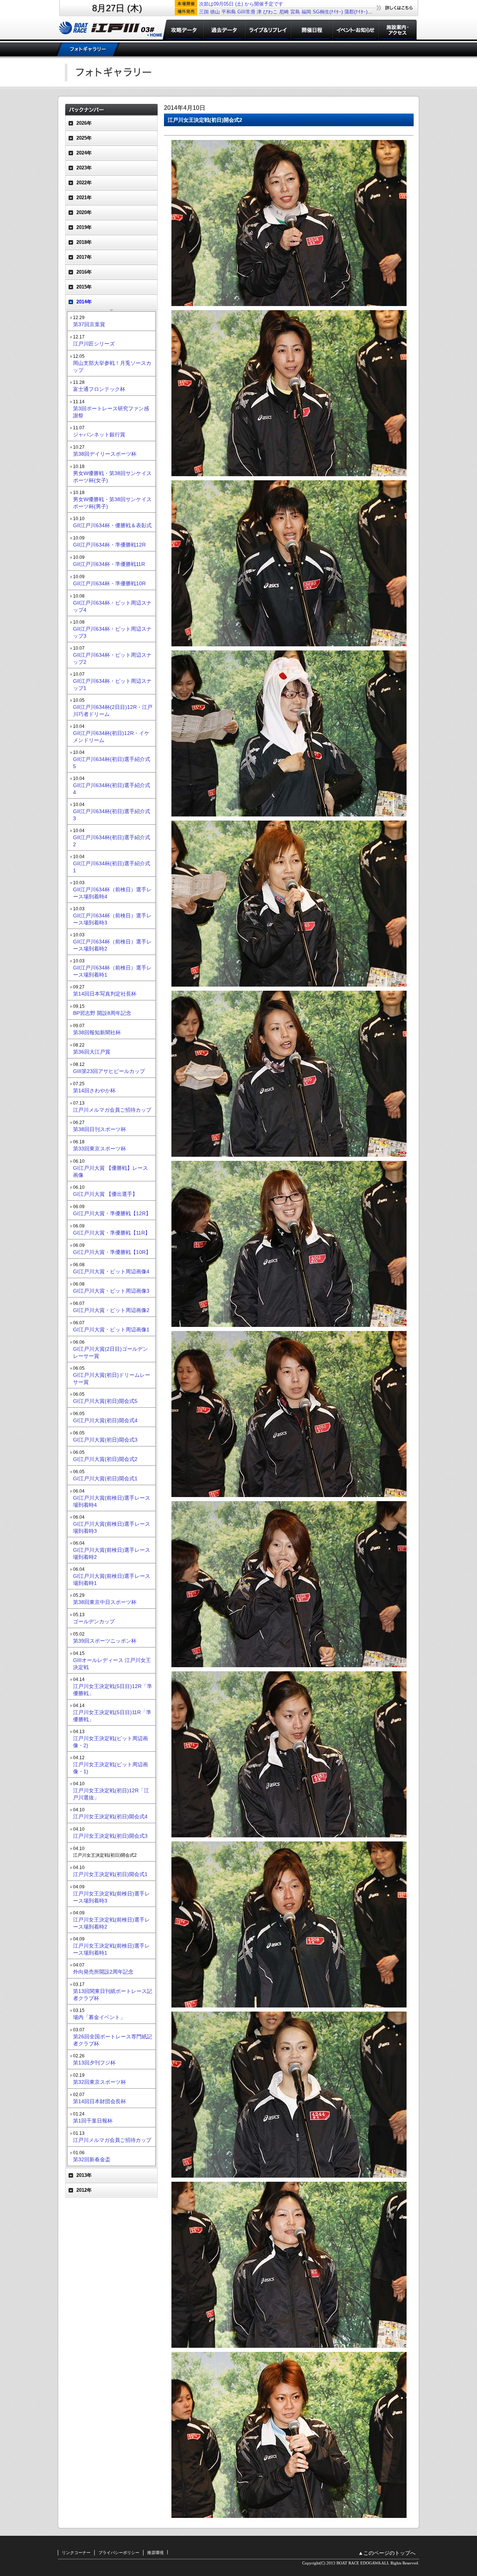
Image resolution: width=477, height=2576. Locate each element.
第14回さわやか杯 (94, 1090)
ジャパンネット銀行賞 (99, 434)
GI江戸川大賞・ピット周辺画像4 (111, 1271)
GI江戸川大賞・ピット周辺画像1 (111, 1330)
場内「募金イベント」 (99, 2017)
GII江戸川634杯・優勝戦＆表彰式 (112, 525)
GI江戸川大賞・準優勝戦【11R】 (112, 1233)
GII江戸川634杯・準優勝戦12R (109, 545)
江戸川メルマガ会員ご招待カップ (112, 1110)
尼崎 (284, 12)
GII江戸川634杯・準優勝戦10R (109, 583)
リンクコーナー (76, 2553)
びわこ (270, 12)
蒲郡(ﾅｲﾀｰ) (356, 12)
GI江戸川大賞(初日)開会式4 (105, 1420)
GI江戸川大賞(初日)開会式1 (105, 1478)
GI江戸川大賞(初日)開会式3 (105, 1440)
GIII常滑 (246, 12)
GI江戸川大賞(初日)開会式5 (105, 1401)
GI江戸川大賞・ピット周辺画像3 (111, 1291)
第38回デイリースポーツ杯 (105, 454)
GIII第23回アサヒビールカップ (109, 1071)
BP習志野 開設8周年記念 (102, 1013)
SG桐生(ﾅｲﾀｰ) (328, 12)
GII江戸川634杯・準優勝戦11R (109, 564)
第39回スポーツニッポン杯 (105, 1641)
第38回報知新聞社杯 (97, 1032)
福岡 (306, 12)
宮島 (295, 12)
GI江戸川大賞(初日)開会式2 (105, 1459)
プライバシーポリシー (119, 2553)
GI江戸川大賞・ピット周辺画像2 (111, 1310)
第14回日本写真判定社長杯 (105, 994)
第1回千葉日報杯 (93, 2121)
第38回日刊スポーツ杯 (99, 1129)
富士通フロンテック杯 (99, 389)
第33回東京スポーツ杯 (99, 1149)
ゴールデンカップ (94, 1621)
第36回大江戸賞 (92, 1052)
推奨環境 (155, 2553)
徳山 (215, 12)
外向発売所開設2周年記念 (103, 1972)
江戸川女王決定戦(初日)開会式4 (110, 1816)
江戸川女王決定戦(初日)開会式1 (110, 1874)
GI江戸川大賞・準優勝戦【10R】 (112, 1252)
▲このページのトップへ (387, 2553)
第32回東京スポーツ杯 (99, 2082)
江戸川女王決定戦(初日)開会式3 (110, 1836)
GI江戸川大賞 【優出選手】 (105, 1194)
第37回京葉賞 (89, 324)
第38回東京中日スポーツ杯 (105, 1602)
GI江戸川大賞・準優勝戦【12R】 (112, 1213)
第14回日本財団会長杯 (99, 2101)
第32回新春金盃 (92, 2159)
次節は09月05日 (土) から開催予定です (241, 4)
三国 (204, 12)
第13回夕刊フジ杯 (94, 2063)
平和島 (229, 12)
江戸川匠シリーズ (94, 344)
